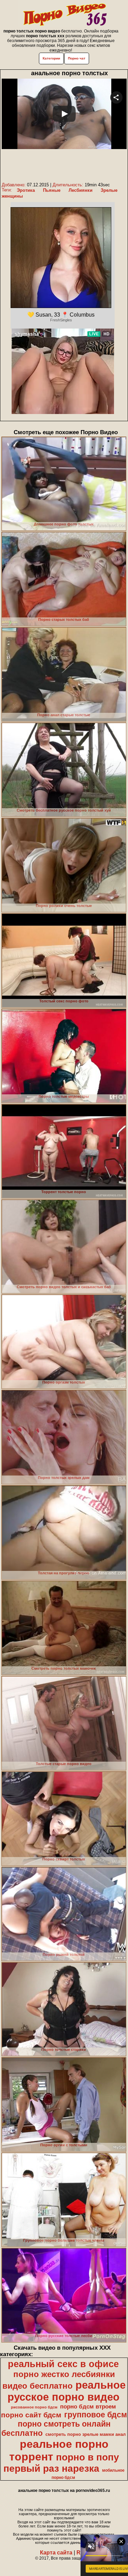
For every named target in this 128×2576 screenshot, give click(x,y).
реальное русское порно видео (67, 2391)
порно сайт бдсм (31, 2415)
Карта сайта (56, 2553)
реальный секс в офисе (63, 2364)
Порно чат (77, 58)
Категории (51, 58)
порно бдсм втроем (88, 2406)
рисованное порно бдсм (34, 2407)
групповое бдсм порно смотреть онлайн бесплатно (64, 2424)
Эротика (26, 190)
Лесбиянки (81, 190)
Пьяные (52, 190)
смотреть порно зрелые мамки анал (86, 2434)
